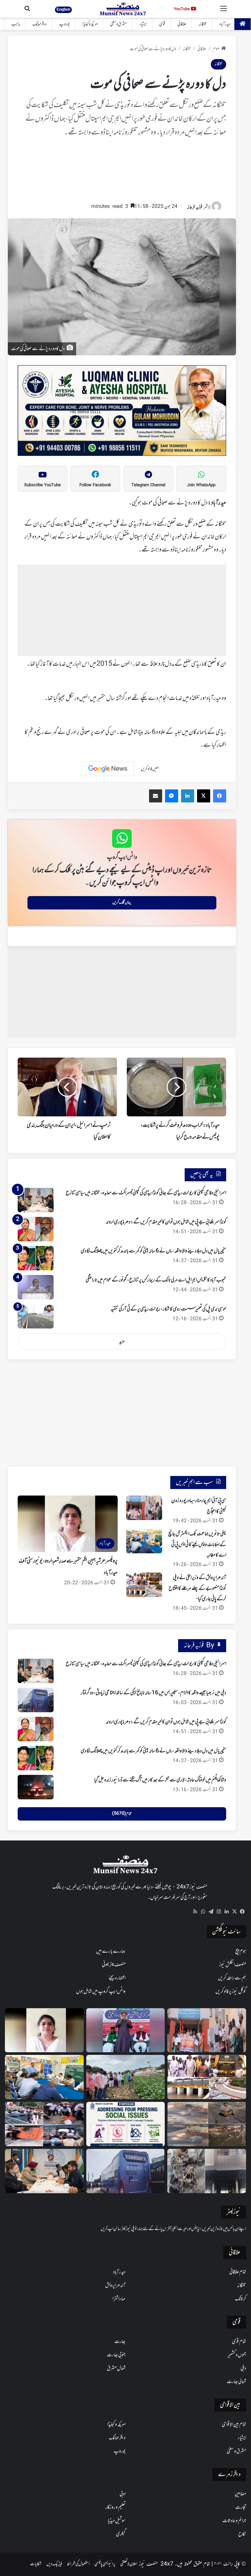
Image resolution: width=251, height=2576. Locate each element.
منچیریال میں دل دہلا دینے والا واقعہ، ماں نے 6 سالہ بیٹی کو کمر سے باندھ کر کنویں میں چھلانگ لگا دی (153, 1251)
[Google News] (108, 769)
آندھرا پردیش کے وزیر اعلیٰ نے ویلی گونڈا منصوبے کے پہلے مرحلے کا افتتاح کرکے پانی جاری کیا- (197, 1588)
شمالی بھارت (236, 2382)
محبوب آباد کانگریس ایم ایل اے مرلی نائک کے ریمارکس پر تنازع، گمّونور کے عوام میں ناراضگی (156, 1280)
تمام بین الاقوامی (234, 2425)
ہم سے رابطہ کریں (232, 1978)
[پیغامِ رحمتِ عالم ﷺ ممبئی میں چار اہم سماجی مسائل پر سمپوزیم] (126, 2124)
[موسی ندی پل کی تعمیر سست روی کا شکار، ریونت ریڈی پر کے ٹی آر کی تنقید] (36, 1316)
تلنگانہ (203, 24)
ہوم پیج (241, 1951)
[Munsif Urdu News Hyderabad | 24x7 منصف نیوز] (123, 9)
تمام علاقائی (238, 2272)
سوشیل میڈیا (117, 2521)
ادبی (123, 2494)
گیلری (121, 2534)
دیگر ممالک (40, 24)
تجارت (241, 2507)
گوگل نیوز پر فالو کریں (231, 1992)
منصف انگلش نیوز (233, 1965)
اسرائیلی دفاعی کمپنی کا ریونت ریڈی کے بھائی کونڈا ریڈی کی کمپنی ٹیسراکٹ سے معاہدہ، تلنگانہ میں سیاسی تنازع (146, 1193)
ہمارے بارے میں (111, 1951)
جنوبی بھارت (116, 2355)
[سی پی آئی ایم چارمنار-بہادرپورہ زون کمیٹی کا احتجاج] (144, 1508)
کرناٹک (241, 2299)
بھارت (120, 2342)
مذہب (16, 24)
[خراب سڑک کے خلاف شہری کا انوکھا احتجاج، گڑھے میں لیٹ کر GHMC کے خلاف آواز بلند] (207, 2124)
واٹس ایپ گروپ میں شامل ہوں (101, 1992)
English (63, 9)
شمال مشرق (116, 2368)
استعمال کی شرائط (78, 2564)
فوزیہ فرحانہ (195, 207)
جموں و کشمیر (237, 2355)
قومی (162, 24)
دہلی (243, 2368)
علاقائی (182, 24)
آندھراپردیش (115, 2286)
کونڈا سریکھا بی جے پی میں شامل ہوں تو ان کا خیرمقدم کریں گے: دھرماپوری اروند (166, 1222)
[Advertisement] (122, 173)
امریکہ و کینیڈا (90, 24)
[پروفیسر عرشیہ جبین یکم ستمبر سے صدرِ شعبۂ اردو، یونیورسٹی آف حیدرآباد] (44, 2030)
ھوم (216, 49)
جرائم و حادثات (234, 2521)
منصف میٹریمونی (114, 1965)
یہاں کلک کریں (122, 903)
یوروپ (65, 24)
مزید (122, 1342)
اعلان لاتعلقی (129, 2564)
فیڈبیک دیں (54, 2564)
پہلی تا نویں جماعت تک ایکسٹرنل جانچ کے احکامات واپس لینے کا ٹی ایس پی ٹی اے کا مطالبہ (197, 1545)
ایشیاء (143, 24)
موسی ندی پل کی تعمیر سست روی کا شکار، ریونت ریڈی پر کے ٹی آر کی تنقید (168, 1309)
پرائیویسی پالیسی (105, 2564)
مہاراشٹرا (119, 2299)
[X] (234, 1912)
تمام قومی (239, 2342)
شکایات (36, 2564)
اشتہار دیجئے (117, 1978)
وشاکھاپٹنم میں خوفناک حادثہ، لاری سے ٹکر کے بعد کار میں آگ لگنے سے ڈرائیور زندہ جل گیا (160, 1780)
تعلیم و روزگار (115, 2507)
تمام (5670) (122, 1814)
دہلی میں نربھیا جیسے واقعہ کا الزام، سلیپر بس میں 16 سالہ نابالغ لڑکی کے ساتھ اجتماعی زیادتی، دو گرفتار (153, 1693)
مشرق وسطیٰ (118, 24)
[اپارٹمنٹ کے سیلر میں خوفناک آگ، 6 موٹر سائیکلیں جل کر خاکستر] (207, 2171)
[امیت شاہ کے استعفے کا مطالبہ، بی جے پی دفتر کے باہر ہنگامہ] (44, 2124)
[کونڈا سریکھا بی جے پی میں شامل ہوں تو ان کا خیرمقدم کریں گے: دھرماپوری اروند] (36, 1229)
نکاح (242, 2534)
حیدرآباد (225, 24)
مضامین (240, 2494)
